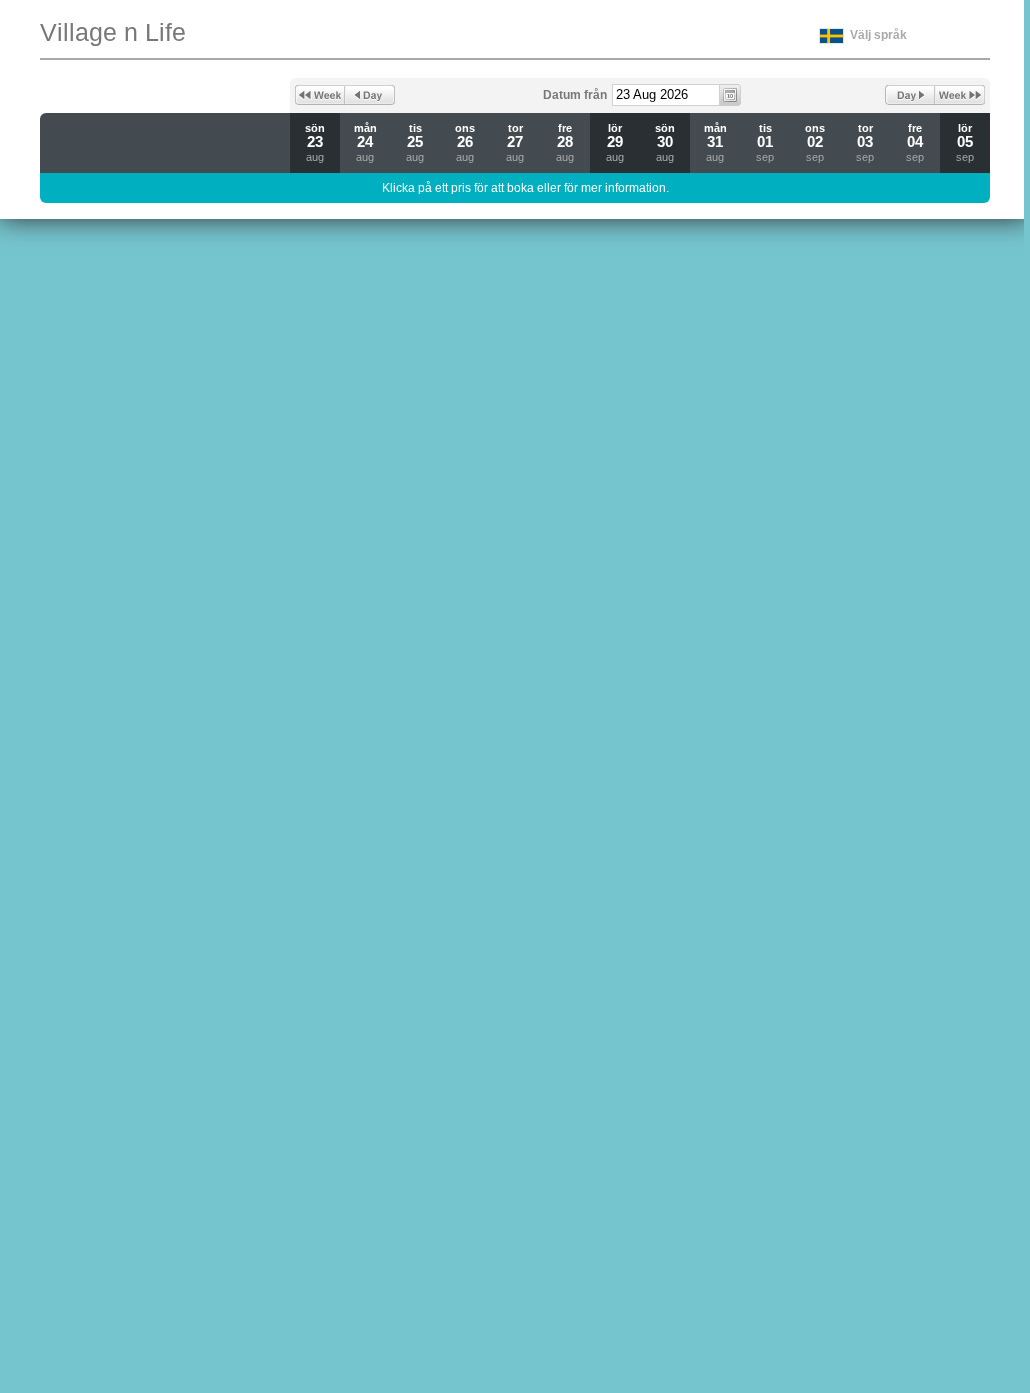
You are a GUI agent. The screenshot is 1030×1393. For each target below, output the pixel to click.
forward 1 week (960, 95)
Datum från (575, 95)
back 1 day (370, 95)
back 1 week (320, 95)
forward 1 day (910, 95)
